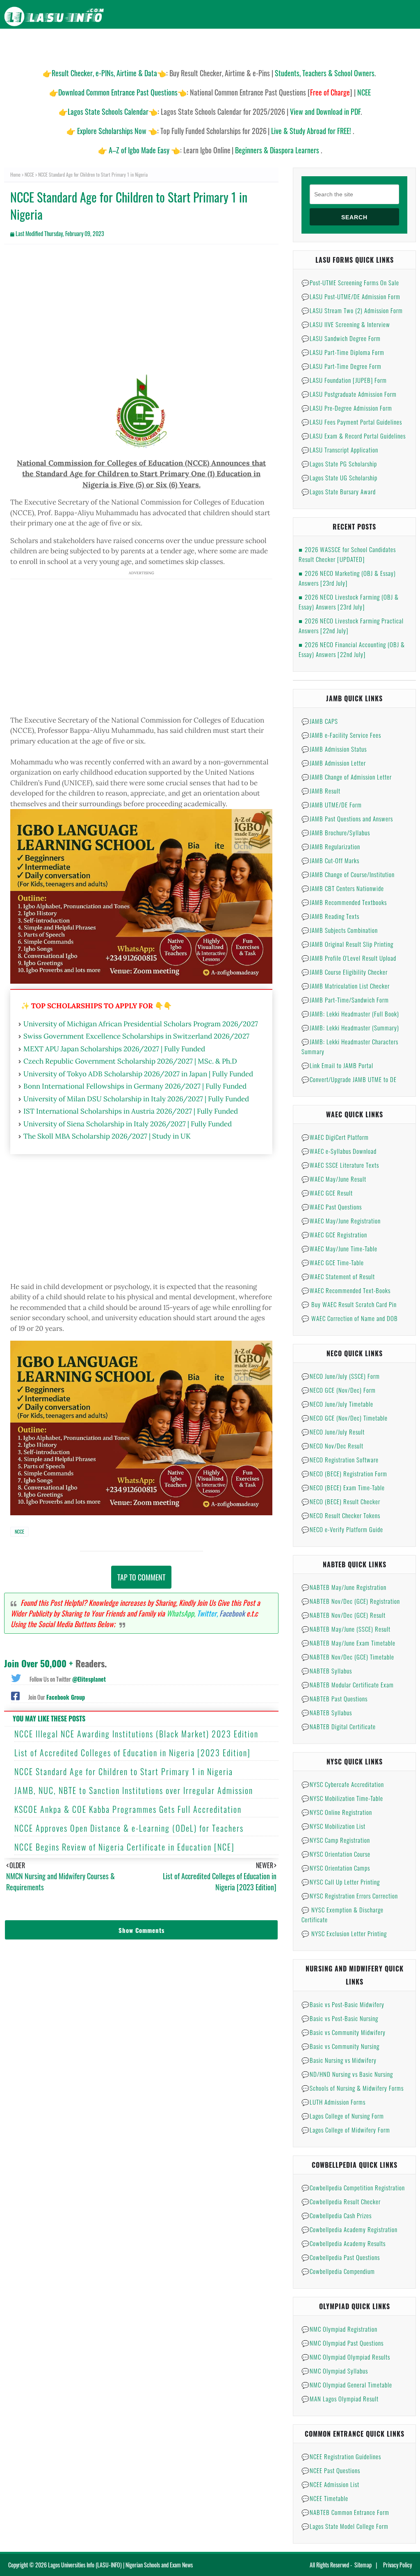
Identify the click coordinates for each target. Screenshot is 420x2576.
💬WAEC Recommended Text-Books (346, 1290)
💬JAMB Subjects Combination (340, 930)
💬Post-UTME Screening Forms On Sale (350, 282)
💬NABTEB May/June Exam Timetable (348, 1643)
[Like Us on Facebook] (15, 1695)
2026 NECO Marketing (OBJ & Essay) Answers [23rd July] (347, 578)
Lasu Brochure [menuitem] (135, 45)
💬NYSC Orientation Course (336, 1854)
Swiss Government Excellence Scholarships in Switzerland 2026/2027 (136, 1036)
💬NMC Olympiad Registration (339, 2329)
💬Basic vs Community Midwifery (344, 2032)
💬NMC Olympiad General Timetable (347, 2385)
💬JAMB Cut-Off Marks (330, 860)
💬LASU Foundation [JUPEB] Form (344, 380)
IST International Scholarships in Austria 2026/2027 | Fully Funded (131, 1111)
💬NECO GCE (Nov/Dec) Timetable (345, 1418)
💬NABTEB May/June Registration (344, 1587)
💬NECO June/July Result (333, 1432)
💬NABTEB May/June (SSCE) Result (346, 1629)
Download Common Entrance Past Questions (118, 92)
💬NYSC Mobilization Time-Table (342, 1798)
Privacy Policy (397, 2565)
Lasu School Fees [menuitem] (187, 45)
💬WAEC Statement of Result (338, 1276)
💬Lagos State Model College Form (345, 2526)
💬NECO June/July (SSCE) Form (341, 1376)
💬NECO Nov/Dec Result (332, 1446)
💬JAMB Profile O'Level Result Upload (349, 958)
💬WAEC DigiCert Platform (335, 1137)
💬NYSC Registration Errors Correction (350, 1896)
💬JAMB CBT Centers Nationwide (343, 888)
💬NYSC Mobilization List (333, 1826)
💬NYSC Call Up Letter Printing (341, 1882)
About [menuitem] (370, 45)
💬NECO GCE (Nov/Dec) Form (339, 1390)
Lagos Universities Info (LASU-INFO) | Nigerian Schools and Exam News (120, 2565)
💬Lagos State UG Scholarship (339, 477)
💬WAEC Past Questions (332, 1207)
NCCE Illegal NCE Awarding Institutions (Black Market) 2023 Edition (136, 1734)
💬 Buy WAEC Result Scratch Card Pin (349, 1304)
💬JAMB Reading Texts (330, 916)
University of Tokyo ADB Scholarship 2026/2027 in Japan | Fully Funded (138, 1074)
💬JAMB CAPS (320, 721)
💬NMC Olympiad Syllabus (335, 2371)
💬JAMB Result (321, 791)
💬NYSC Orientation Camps (336, 1868)
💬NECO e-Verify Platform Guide (342, 1529)
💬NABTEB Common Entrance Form (345, 2512)
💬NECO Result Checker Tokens (341, 1515)
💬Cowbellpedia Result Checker (341, 2201)
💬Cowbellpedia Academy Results (344, 2243)
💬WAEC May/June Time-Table (339, 1248)
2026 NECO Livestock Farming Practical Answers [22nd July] (351, 625)
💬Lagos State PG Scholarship (339, 464)
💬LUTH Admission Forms (333, 2102)
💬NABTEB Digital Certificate (339, 1726)
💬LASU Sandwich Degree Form (341, 338)
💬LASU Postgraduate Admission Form (349, 394)
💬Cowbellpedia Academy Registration (349, 2229)
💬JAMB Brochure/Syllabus (336, 832)
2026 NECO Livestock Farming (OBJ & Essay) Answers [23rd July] (349, 602)
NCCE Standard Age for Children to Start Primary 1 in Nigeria (124, 1771)
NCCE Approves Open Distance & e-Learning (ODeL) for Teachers (129, 1828)
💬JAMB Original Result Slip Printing (347, 944)
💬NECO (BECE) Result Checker (341, 1501)
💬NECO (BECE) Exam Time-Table (343, 1487)
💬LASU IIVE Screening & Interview (346, 324)
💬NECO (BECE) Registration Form (344, 1473)
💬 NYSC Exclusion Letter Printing (344, 1933)
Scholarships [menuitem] (296, 45)
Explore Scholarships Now (112, 131)
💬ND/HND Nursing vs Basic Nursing (347, 2074)
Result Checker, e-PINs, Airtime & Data (104, 73)
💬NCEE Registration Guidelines (341, 2456)
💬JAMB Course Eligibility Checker (345, 972)
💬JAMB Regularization (331, 846)
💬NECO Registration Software (340, 1460)
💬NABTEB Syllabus (327, 1671)
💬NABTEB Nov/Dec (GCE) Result (344, 1615)
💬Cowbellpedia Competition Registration (353, 2187)
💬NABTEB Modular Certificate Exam (348, 1685)
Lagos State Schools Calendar (108, 111)
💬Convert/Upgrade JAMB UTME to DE (349, 1079)
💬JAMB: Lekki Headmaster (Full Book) (350, 1014)
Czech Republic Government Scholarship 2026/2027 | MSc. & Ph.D (130, 1061)
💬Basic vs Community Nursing (340, 2046)
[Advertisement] (141, 310)
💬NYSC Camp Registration (336, 1840)
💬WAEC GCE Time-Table (333, 1262)
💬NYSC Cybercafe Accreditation (343, 1784)
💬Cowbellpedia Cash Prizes (337, 2215)
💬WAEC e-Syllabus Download (339, 1151)
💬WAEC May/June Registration (341, 1221)
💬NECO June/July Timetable (337, 1404)
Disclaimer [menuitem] (338, 45)
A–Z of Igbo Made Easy (139, 150)
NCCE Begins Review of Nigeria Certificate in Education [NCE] (124, 1847)
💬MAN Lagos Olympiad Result (340, 2399)
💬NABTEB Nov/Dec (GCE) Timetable (348, 1657)
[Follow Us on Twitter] (16, 1677)
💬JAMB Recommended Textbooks (344, 902)
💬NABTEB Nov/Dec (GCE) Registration (351, 1601)
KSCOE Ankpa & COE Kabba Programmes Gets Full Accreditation (128, 1809)
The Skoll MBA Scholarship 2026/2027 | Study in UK (107, 1136)
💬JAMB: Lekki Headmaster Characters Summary (350, 1046)
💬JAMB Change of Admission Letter (347, 777)
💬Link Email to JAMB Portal (337, 1065)
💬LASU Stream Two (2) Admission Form (352, 310)
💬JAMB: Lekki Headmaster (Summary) (350, 1028)
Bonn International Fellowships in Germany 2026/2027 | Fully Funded (135, 1086)
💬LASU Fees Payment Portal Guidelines (352, 422)
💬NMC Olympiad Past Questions (342, 2343)
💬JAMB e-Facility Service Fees (341, 735)
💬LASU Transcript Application (340, 450)
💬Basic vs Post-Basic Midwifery (343, 2004)
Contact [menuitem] (400, 45)
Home (15, 174)
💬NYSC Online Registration (337, 1812)
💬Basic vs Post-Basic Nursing (340, 2018)
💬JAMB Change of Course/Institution (348, 874)
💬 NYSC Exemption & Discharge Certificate (342, 1914)
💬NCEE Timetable (325, 2498)
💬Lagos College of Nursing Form (343, 2116)
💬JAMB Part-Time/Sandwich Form (345, 1000)
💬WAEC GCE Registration (334, 1235)
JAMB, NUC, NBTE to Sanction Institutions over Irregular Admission (134, 1790)
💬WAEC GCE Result (327, 1193)
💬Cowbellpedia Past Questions (341, 2257)
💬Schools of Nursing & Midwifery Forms (353, 2088)
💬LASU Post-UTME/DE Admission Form (351, 296)
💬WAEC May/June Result (334, 1179)
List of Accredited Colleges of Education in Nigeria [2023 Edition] (132, 1753)
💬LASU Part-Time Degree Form (341, 366)
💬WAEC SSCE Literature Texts (340, 1165)
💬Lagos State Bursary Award (339, 491)
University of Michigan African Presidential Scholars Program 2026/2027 (141, 1024)
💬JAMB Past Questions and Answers (347, 818)
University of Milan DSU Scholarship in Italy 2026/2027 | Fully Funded (136, 1099)
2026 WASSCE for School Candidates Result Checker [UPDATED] (347, 554)
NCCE (29, 174)
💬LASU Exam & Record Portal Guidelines (354, 436)
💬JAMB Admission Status (334, 749)
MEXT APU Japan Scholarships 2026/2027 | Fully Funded (114, 1049)
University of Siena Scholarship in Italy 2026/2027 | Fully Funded (128, 1124)
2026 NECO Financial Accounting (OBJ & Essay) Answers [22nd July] (352, 649)
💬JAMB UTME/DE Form (332, 805)
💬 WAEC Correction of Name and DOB (350, 1318)
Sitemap (363, 2565)
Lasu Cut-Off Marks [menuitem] (243, 45)
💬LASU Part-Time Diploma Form (343, 352)
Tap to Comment (141, 1577)
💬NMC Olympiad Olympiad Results (346, 2357)
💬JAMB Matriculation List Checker (346, 986)
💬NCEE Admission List (330, 2484)
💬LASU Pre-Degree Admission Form (347, 408)
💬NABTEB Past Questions (334, 1698)
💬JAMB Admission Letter (334, 763)
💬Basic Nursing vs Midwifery (339, 2060)
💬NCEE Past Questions (331, 2470)
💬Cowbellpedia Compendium (338, 2271)
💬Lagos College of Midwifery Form (346, 2130)
